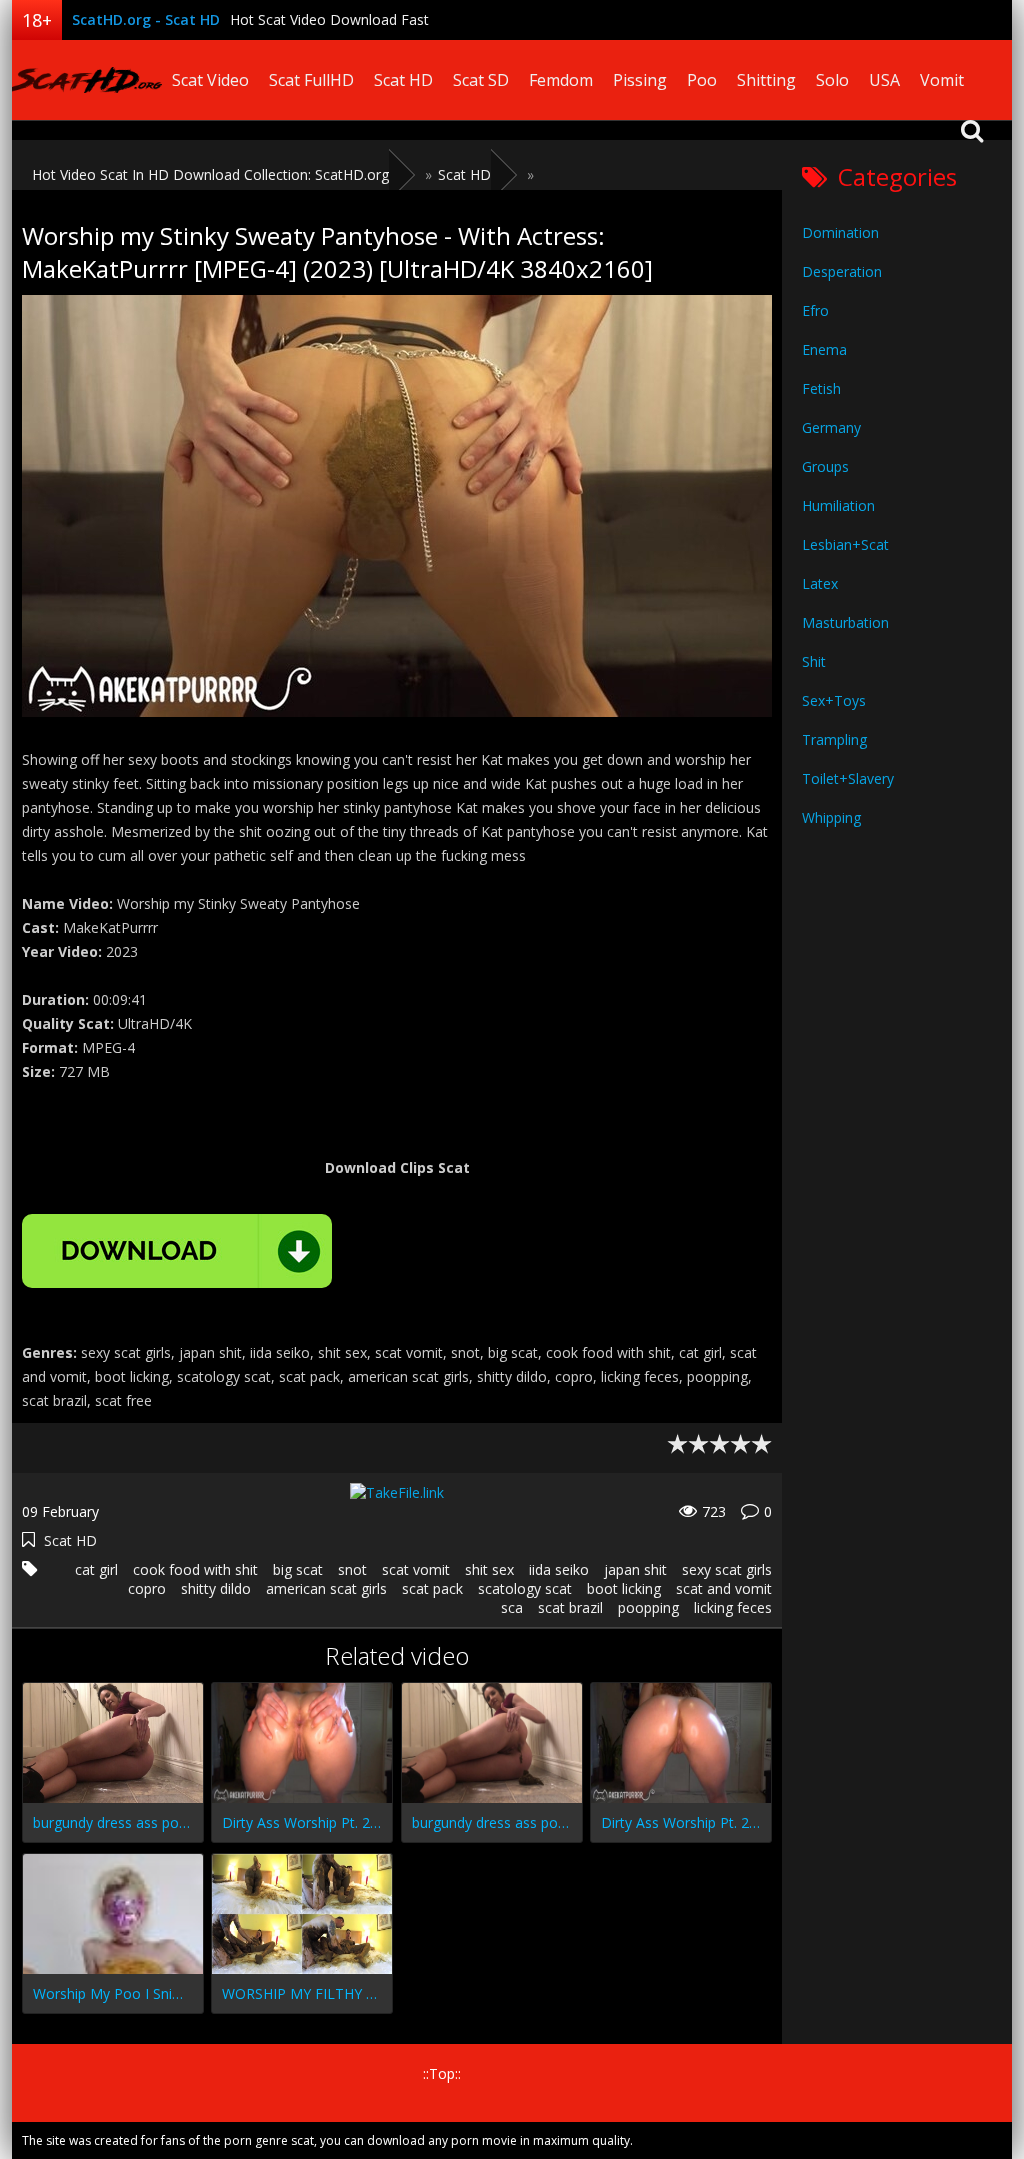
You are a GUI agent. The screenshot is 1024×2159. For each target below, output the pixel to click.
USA (884, 80)
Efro (815, 310)
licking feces (733, 1607)
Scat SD (481, 80)
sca (512, 1607)
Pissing (640, 80)
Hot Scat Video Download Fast (329, 19)
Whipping (831, 817)
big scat (298, 1569)
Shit (814, 661)
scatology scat (525, 1588)
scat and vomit (724, 1588)
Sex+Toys (834, 700)
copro (147, 1588)
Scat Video (210, 80)
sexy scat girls (727, 1569)
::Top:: (442, 2073)
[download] (177, 1251)
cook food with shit (195, 1569)
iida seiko (559, 1569)
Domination (840, 232)
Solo (832, 80)
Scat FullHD (311, 80)
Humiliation (838, 505)
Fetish (821, 388)
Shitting (766, 80)
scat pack (432, 1588)
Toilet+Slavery (848, 778)
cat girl (96, 1569)
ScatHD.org (87, 80)
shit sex (489, 1569)
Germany (831, 427)
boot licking (624, 1588)
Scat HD (403, 80)
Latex (820, 583)
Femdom (561, 80)
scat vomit (416, 1569)
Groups (825, 466)
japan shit (635, 1569)
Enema (824, 349)
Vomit (942, 80)
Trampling (834, 739)
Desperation (842, 271)
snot (352, 1569)
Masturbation (845, 622)
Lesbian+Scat (845, 544)
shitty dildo (216, 1588)
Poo (702, 80)
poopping (648, 1607)
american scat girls (326, 1588)
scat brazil (570, 1607)
